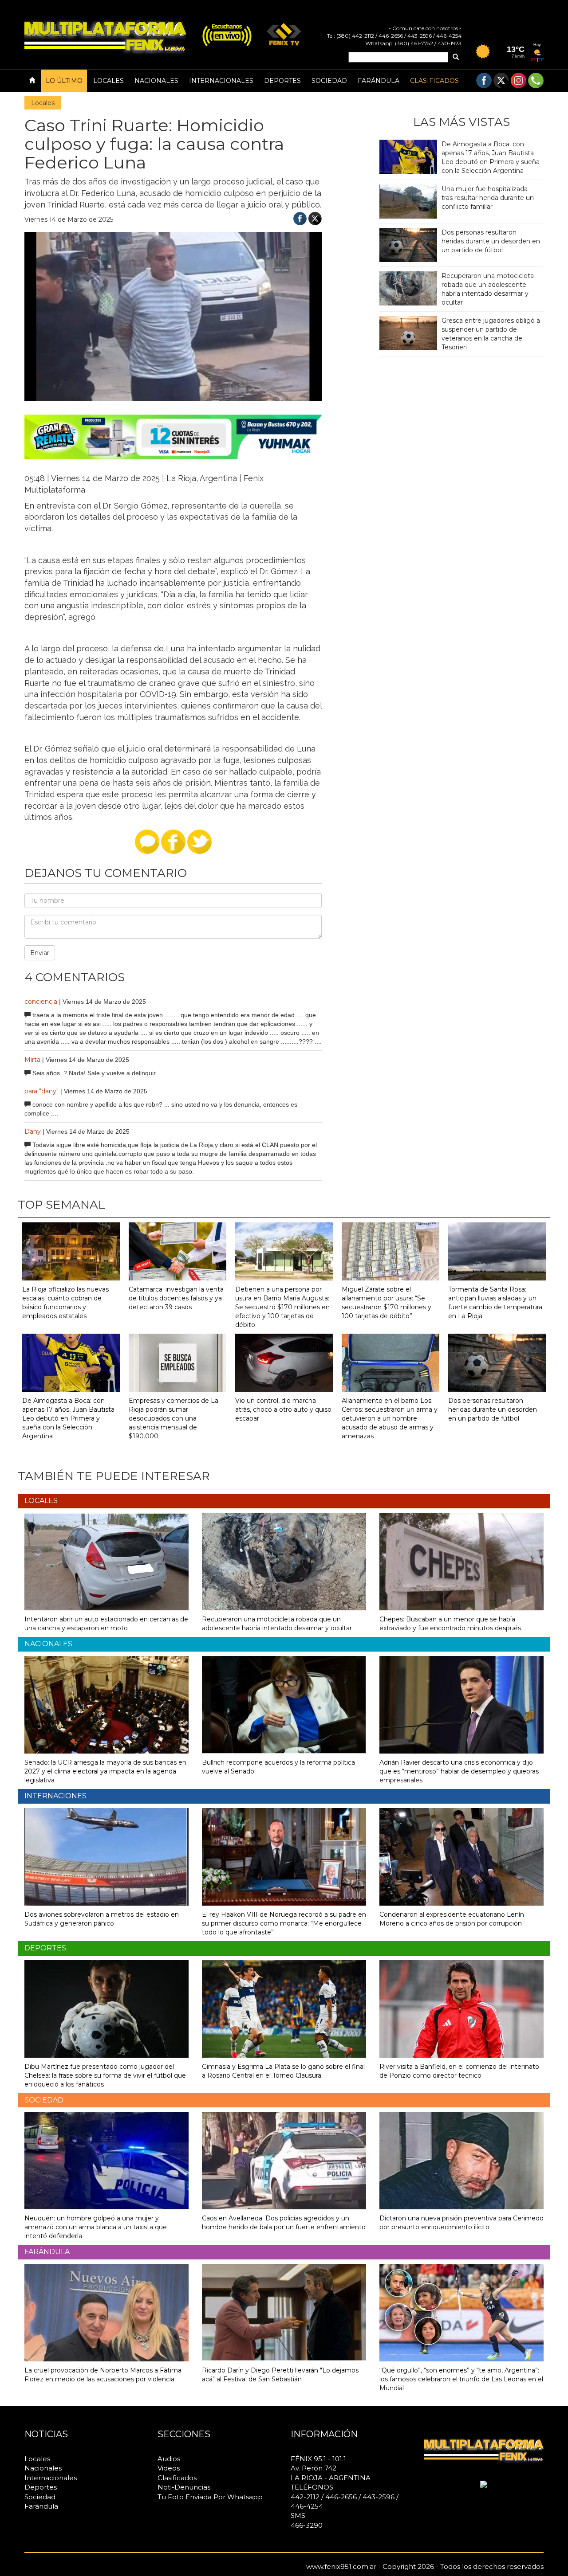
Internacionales (221, 81)
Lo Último (64, 81)
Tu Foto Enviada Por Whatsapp (210, 2497)
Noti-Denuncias (184, 2487)
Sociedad (329, 81)
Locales (108, 81)
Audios (169, 2459)
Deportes (282, 81)
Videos (169, 2468)
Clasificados (434, 81)
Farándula (379, 81)
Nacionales (156, 81)
